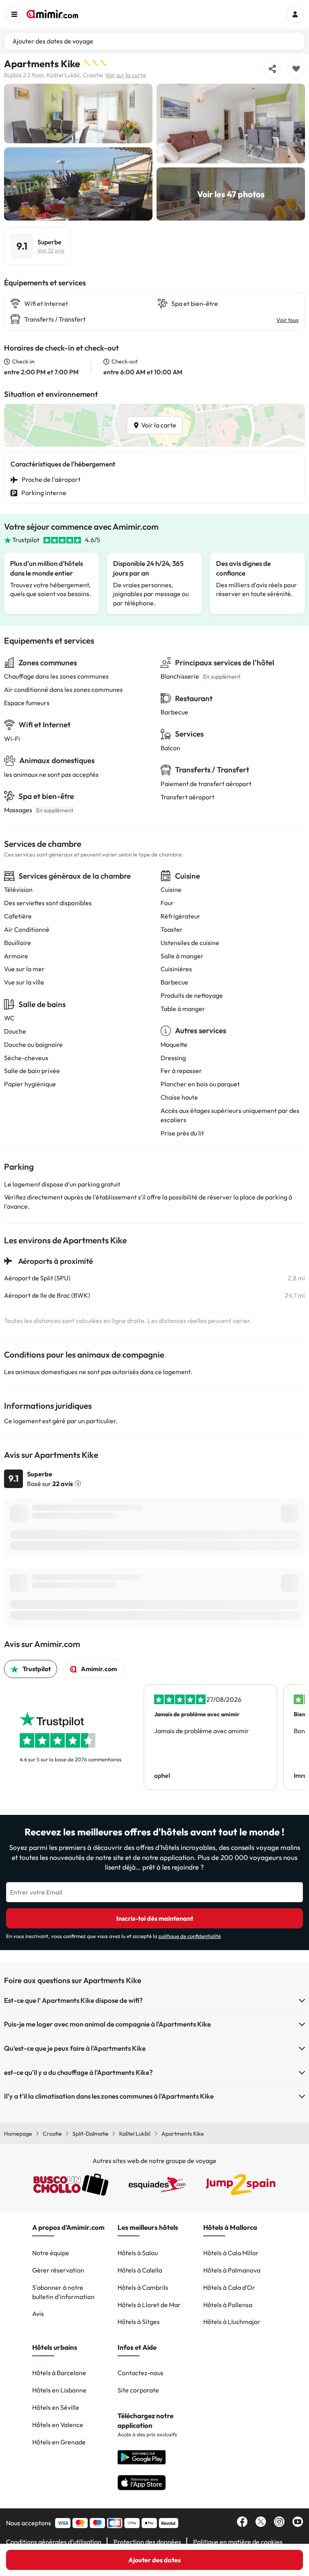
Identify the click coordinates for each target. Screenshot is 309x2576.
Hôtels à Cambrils (143, 2287)
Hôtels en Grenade (59, 2442)
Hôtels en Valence (58, 2425)
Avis (38, 2314)
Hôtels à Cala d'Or (229, 2287)
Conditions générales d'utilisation (54, 2542)
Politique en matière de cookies (238, 2542)
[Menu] (14, 14)
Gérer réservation (58, 2270)
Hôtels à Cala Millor (231, 2253)
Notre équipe (51, 2253)
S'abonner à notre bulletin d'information (63, 2292)
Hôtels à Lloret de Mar (149, 2305)
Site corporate (138, 2390)
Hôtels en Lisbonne (59, 2390)
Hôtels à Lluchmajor (232, 2322)
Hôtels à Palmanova (232, 2270)
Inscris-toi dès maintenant (155, 1918)
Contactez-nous (140, 2373)
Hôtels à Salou (138, 2253)
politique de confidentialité (190, 1936)
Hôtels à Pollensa (228, 2305)
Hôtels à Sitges (139, 2322)
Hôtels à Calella (140, 2270)
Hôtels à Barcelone (59, 2373)
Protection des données (147, 2542)
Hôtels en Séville (56, 2407)
